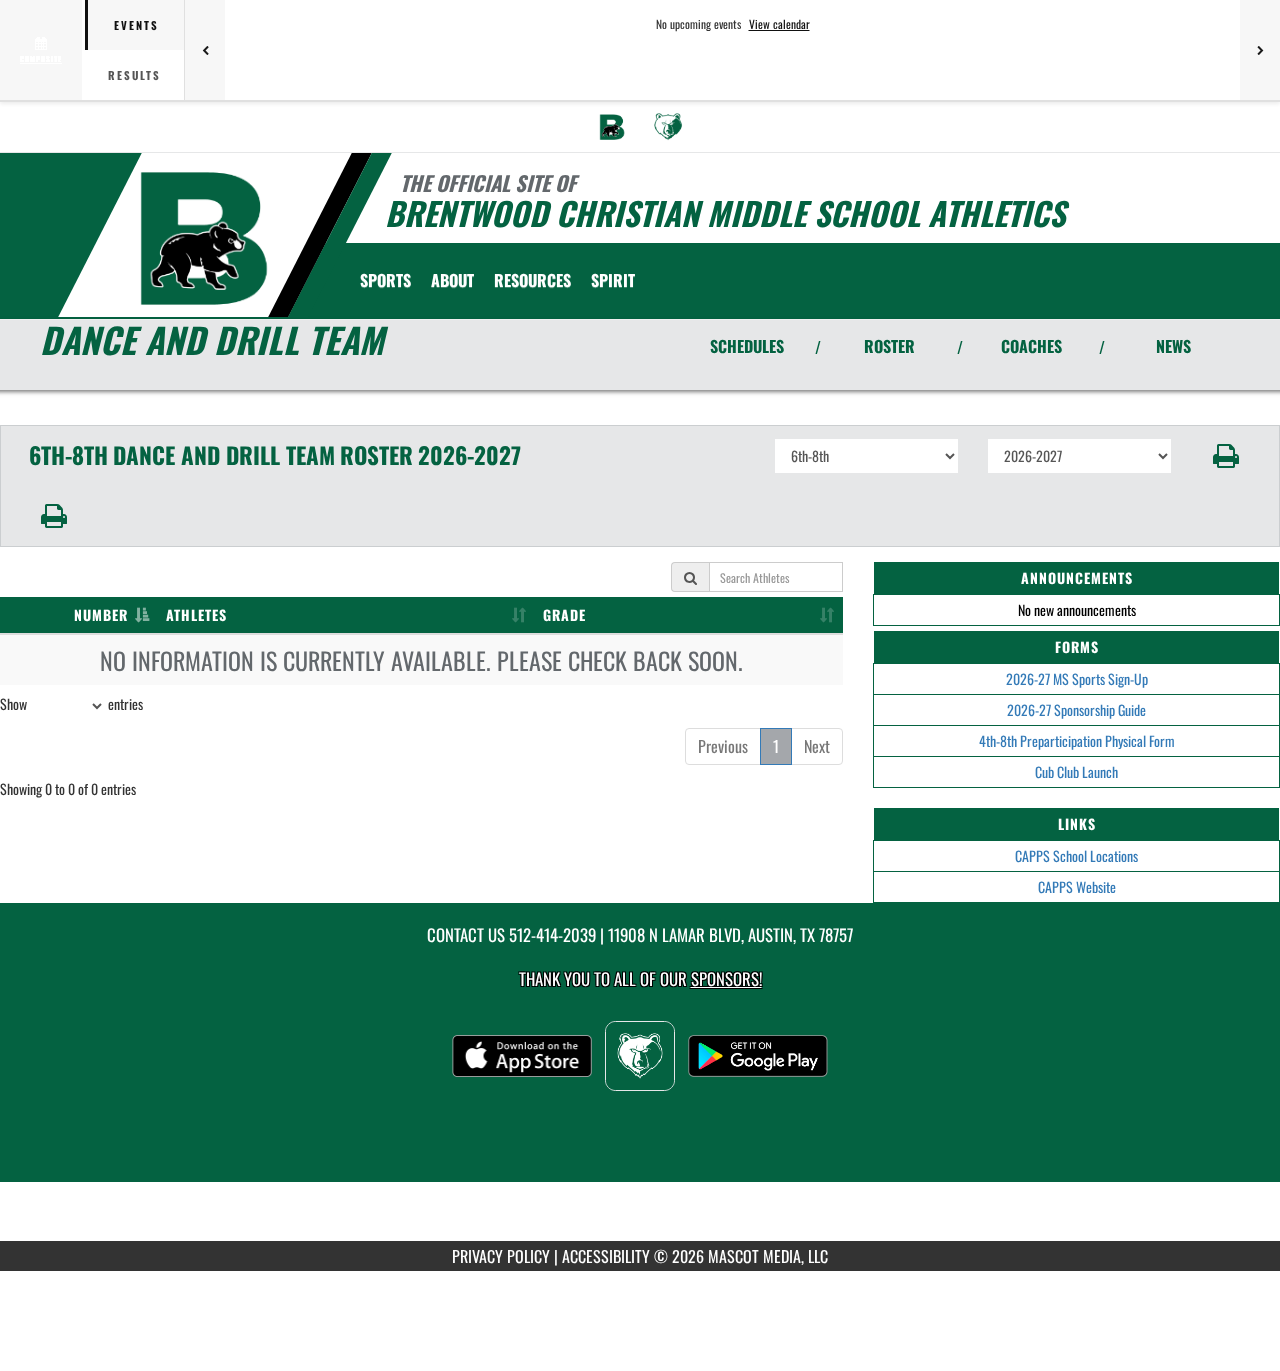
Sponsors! (726, 978)
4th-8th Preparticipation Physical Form (1077, 740)
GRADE (564, 614)
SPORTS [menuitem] (385, 280)
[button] (1226, 456)
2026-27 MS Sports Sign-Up (1077, 678)
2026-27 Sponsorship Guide (1076, 709)
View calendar (779, 24)
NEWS (1173, 346)
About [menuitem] (452, 280)
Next (817, 746)
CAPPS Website (1077, 886)
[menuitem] (612, 127)
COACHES (1031, 346)
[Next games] (1260, 50)
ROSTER (889, 346)
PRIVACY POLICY (501, 1256)
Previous (723, 746)
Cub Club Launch (1076, 771)
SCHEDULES (747, 346)
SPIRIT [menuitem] (613, 280)
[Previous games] (205, 50)
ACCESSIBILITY (606, 1256)
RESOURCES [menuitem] (532, 280)
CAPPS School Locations (1076, 855)
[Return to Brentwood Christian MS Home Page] (203, 238)
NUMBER (101, 614)
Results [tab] (134, 75)
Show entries (71, 703)
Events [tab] (136, 25)
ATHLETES (196, 614)
